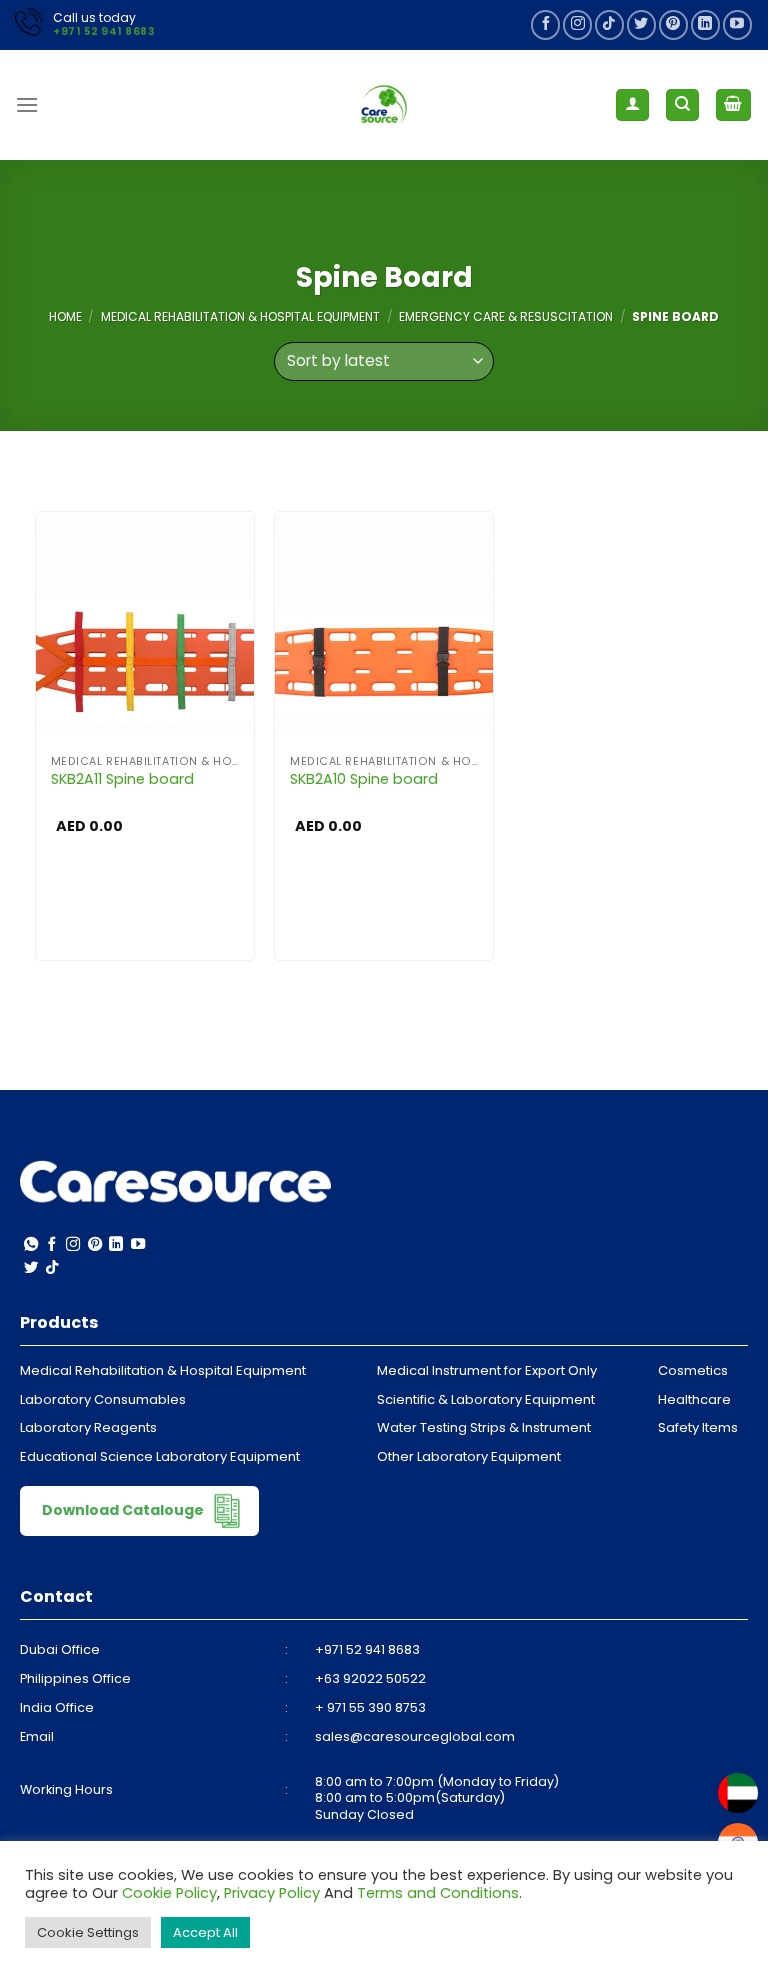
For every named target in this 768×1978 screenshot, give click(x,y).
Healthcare (694, 1399)
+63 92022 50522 (370, 1678)
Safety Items (698, 1427)
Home (65, 316)
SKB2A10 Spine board (364, 779)
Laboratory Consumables (103, 1399)
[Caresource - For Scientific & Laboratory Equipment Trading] (384, 105)
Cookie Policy (169, 1893)
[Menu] (27, 104)
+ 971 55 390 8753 (370, 1707)
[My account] (632, 105)
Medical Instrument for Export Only (487, 1370)
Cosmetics (693, 1370)
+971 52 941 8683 (103, 31)
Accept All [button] (205, 1932)
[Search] (682, 105)
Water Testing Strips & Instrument (484, 1427)
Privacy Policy (272, 1893)
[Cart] (734, 105)
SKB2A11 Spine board (122, 779)
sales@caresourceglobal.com (415, 1736)
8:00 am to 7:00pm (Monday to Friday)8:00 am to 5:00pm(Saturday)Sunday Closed (437, 1798)
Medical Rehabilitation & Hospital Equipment (240, 316)
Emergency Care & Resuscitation (506, 316)
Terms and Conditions (438, 1893)
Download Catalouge (124, 1509)
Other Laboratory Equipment (469, 1456)
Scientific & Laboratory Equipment (486, 1399)
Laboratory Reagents (88, 1427)
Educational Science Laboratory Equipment (160, 1456)
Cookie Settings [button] (88, 1932)
